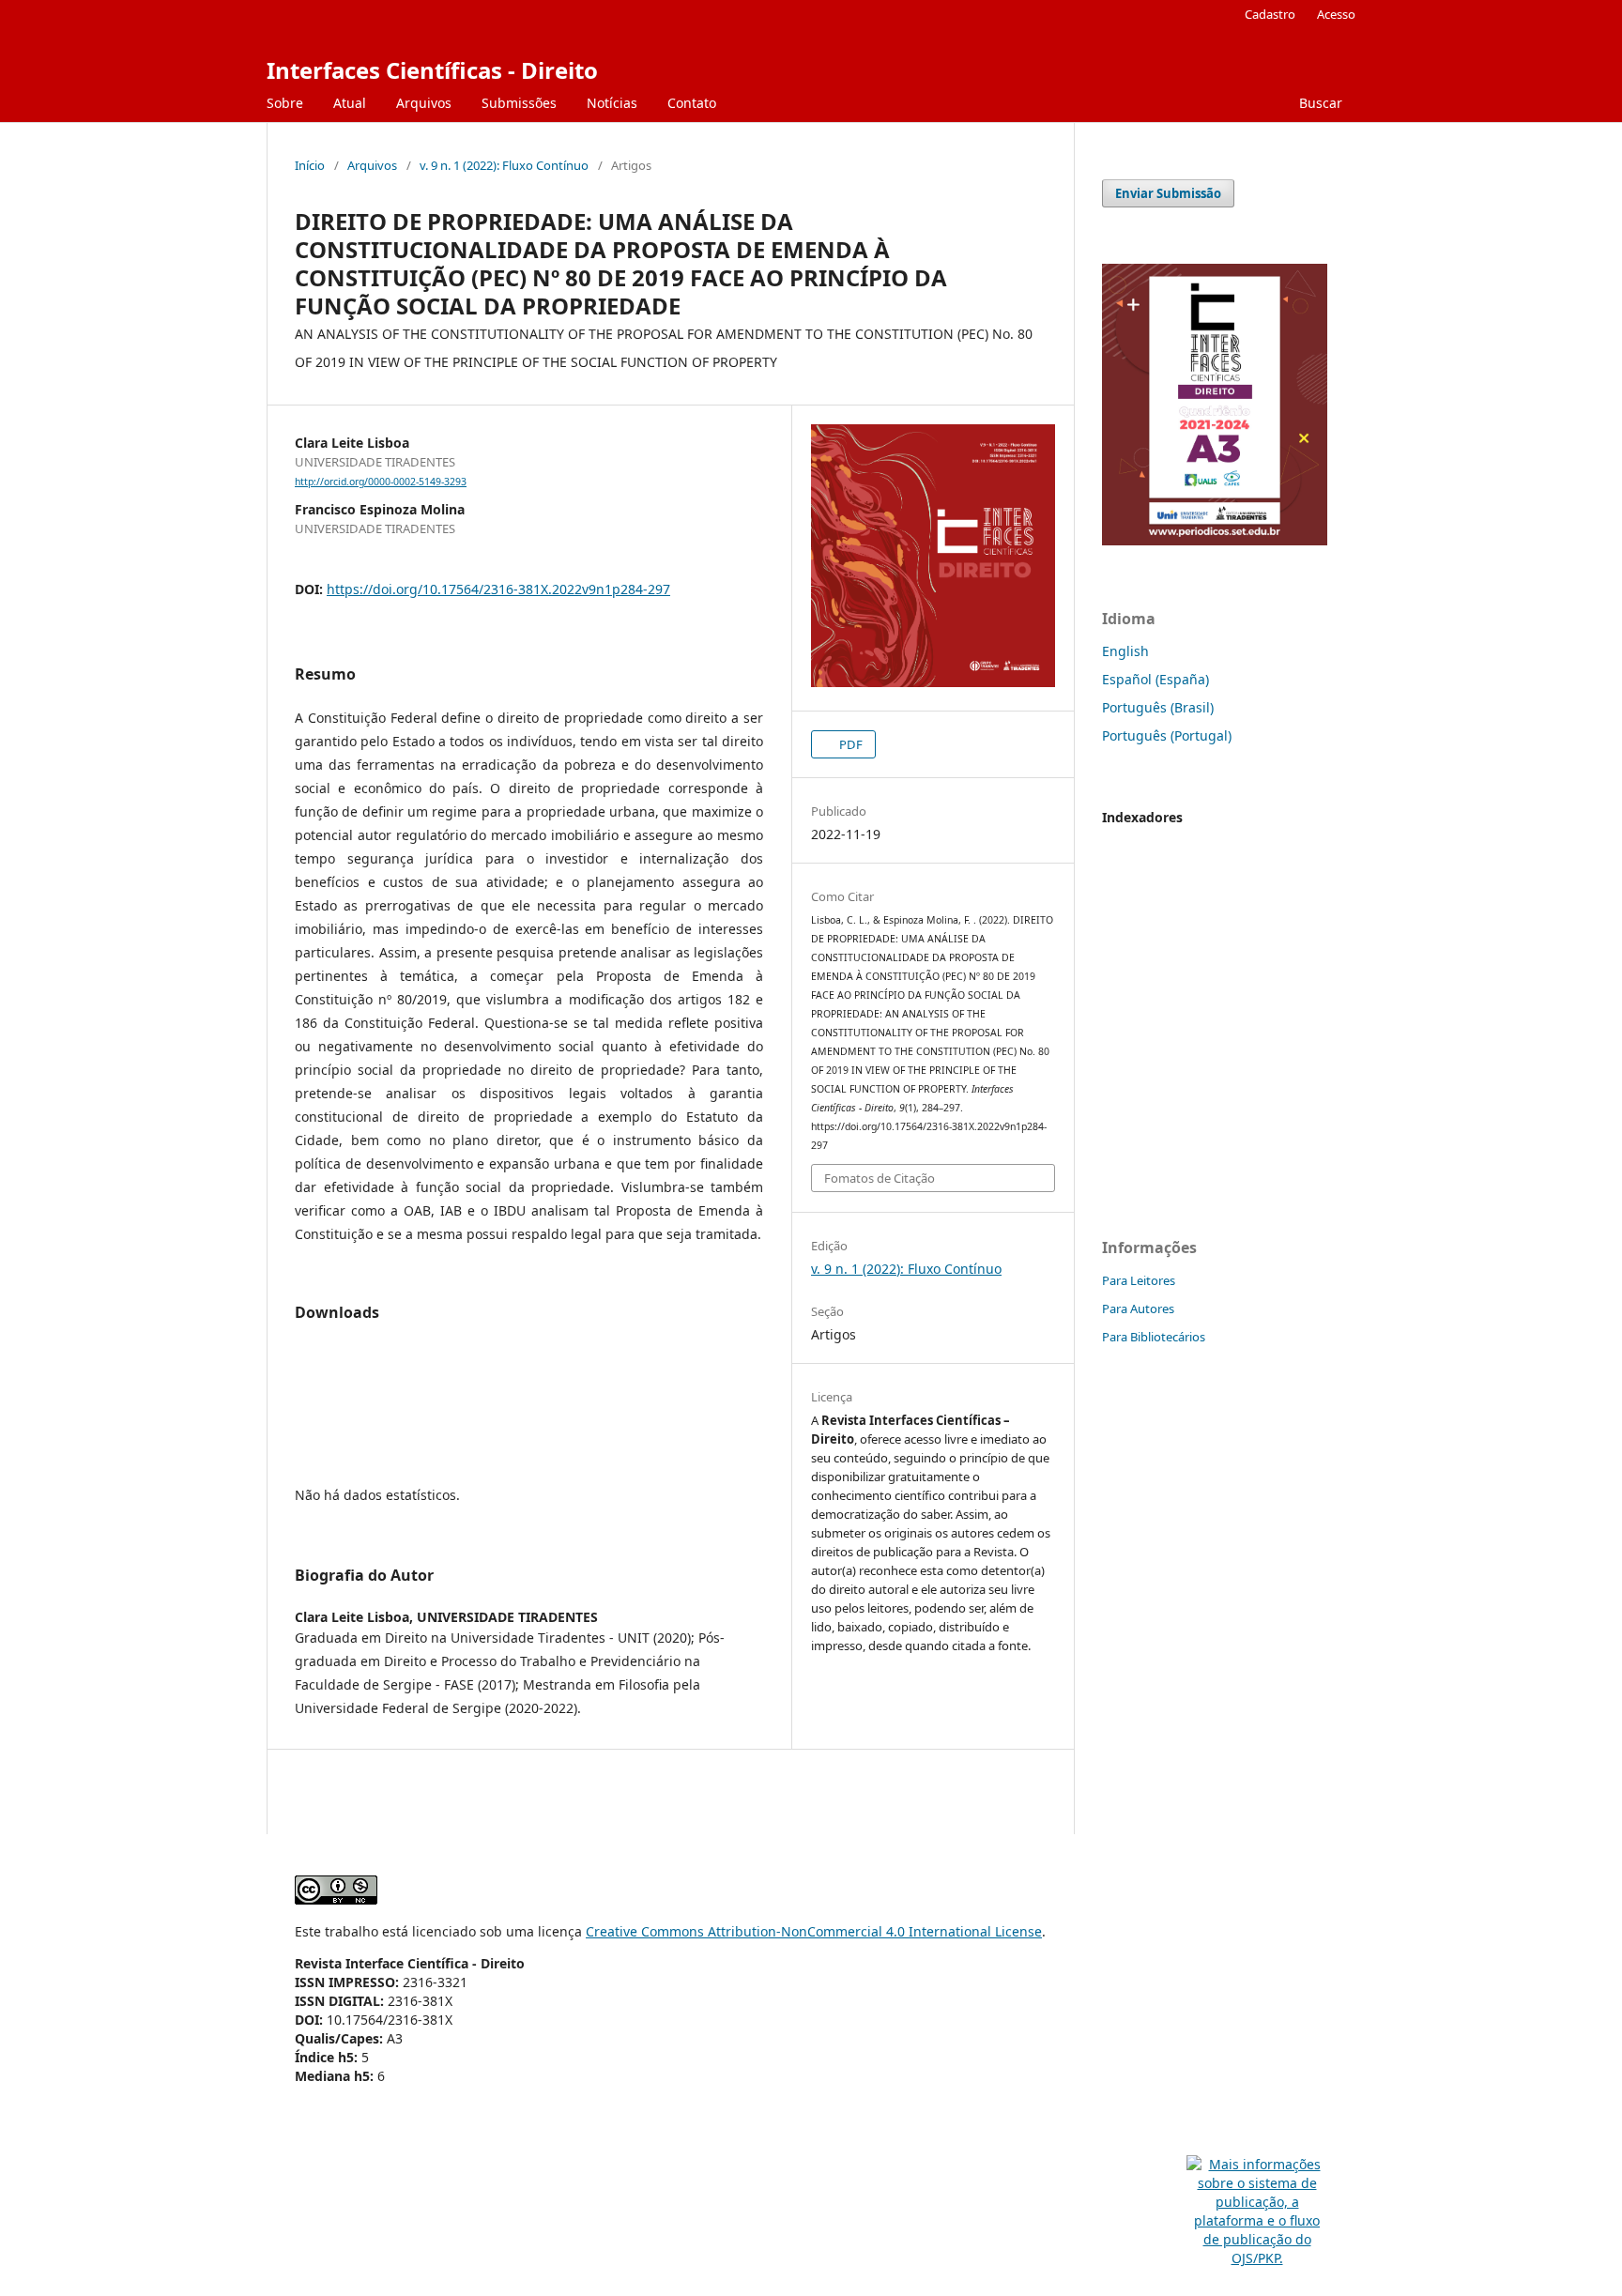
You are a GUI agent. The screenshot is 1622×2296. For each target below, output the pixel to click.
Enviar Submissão (1168, 193)
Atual (350, 103)
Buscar (1319, 103)
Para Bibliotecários (1154, 1337)
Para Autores (1138, 1309)
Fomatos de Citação (880, 1178)
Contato (692, 103)
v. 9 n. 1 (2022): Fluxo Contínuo (504, 165)
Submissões (519, 103)
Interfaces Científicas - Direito (432, 70)
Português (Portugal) (1167, 735)
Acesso (1336, 14)
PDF (849, 744)
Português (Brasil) (1158, 707)
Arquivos (424, 103)
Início (310, 165)
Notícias (612, 103)
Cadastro (1270, 14)
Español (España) (1155, 679)
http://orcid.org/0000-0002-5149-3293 (381, 482)
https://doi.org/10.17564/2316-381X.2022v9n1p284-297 (498, 589)
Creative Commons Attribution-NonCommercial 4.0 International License (814, 1931)
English (1125, 651)
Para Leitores (1139, 1280)
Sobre (285, 103)
